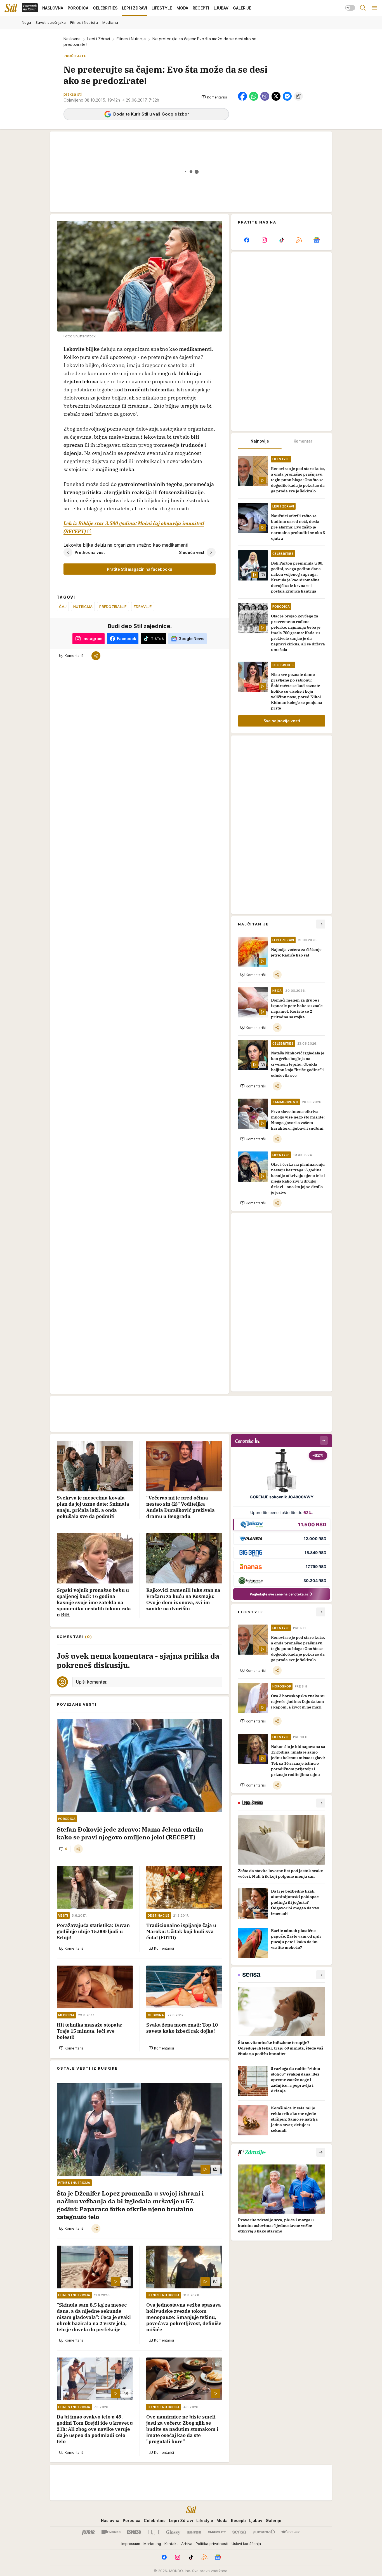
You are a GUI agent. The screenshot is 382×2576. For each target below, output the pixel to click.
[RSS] (299, 240)
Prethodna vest (90, 552)
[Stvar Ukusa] (291, 2532)
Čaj (63, 607)
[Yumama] (264, 2532)
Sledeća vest (192, 552)
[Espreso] (134, 2532)
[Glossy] (173, 2532)
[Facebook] (247, 240)
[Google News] (317, 240)
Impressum (131, 2544)
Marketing (152, 2544)
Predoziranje (113, 607)
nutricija (83, 607)
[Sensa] (239, 2532)
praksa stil (73, 94)
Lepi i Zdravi (99, 39)
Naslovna (72, 39)
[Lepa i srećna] (194, 2532)
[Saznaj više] (321, 1803)
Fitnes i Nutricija (131, 39)
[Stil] (11, 8)
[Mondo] (111, 2532)
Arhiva (187, 2544)
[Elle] (154, 2532)
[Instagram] (264, 240)
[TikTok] (282, 240)
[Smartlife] (217, 2532)
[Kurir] (88, 2532)
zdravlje (143, 607)
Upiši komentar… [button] (93, 1682)
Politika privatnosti (212, 2544)
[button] (214, 97)
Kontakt (171, 2544)
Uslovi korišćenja (246, 2544)
